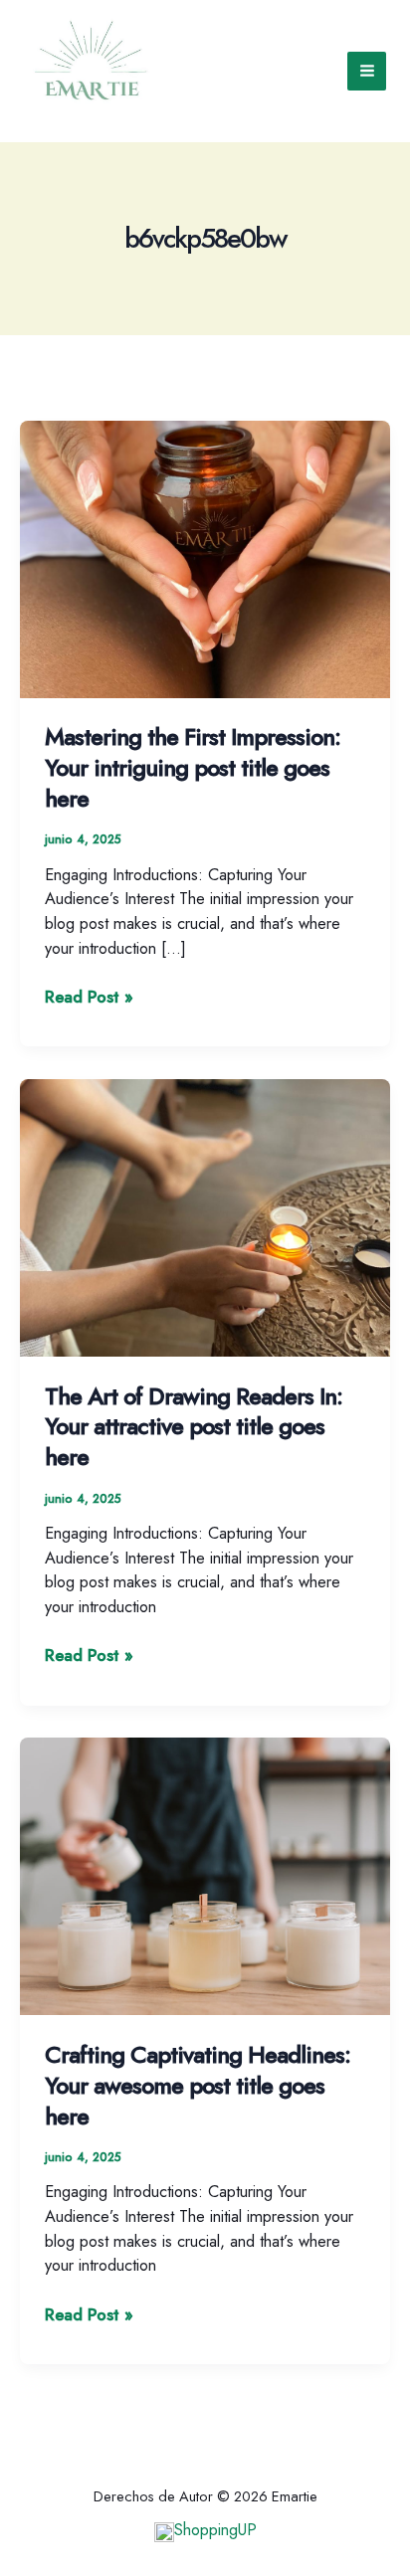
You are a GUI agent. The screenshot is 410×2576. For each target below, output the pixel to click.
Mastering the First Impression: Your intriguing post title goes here (193, 768)
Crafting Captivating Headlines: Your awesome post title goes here (198, 2086)
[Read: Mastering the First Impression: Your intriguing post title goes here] (205, 557)
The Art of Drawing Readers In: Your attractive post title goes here (194, 1427)
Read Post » (89, 997)
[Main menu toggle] (367, 71)
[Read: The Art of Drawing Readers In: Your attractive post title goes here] (205, 1215)
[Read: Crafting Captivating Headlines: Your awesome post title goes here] (205, 1875)
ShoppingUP (215, 2529)
